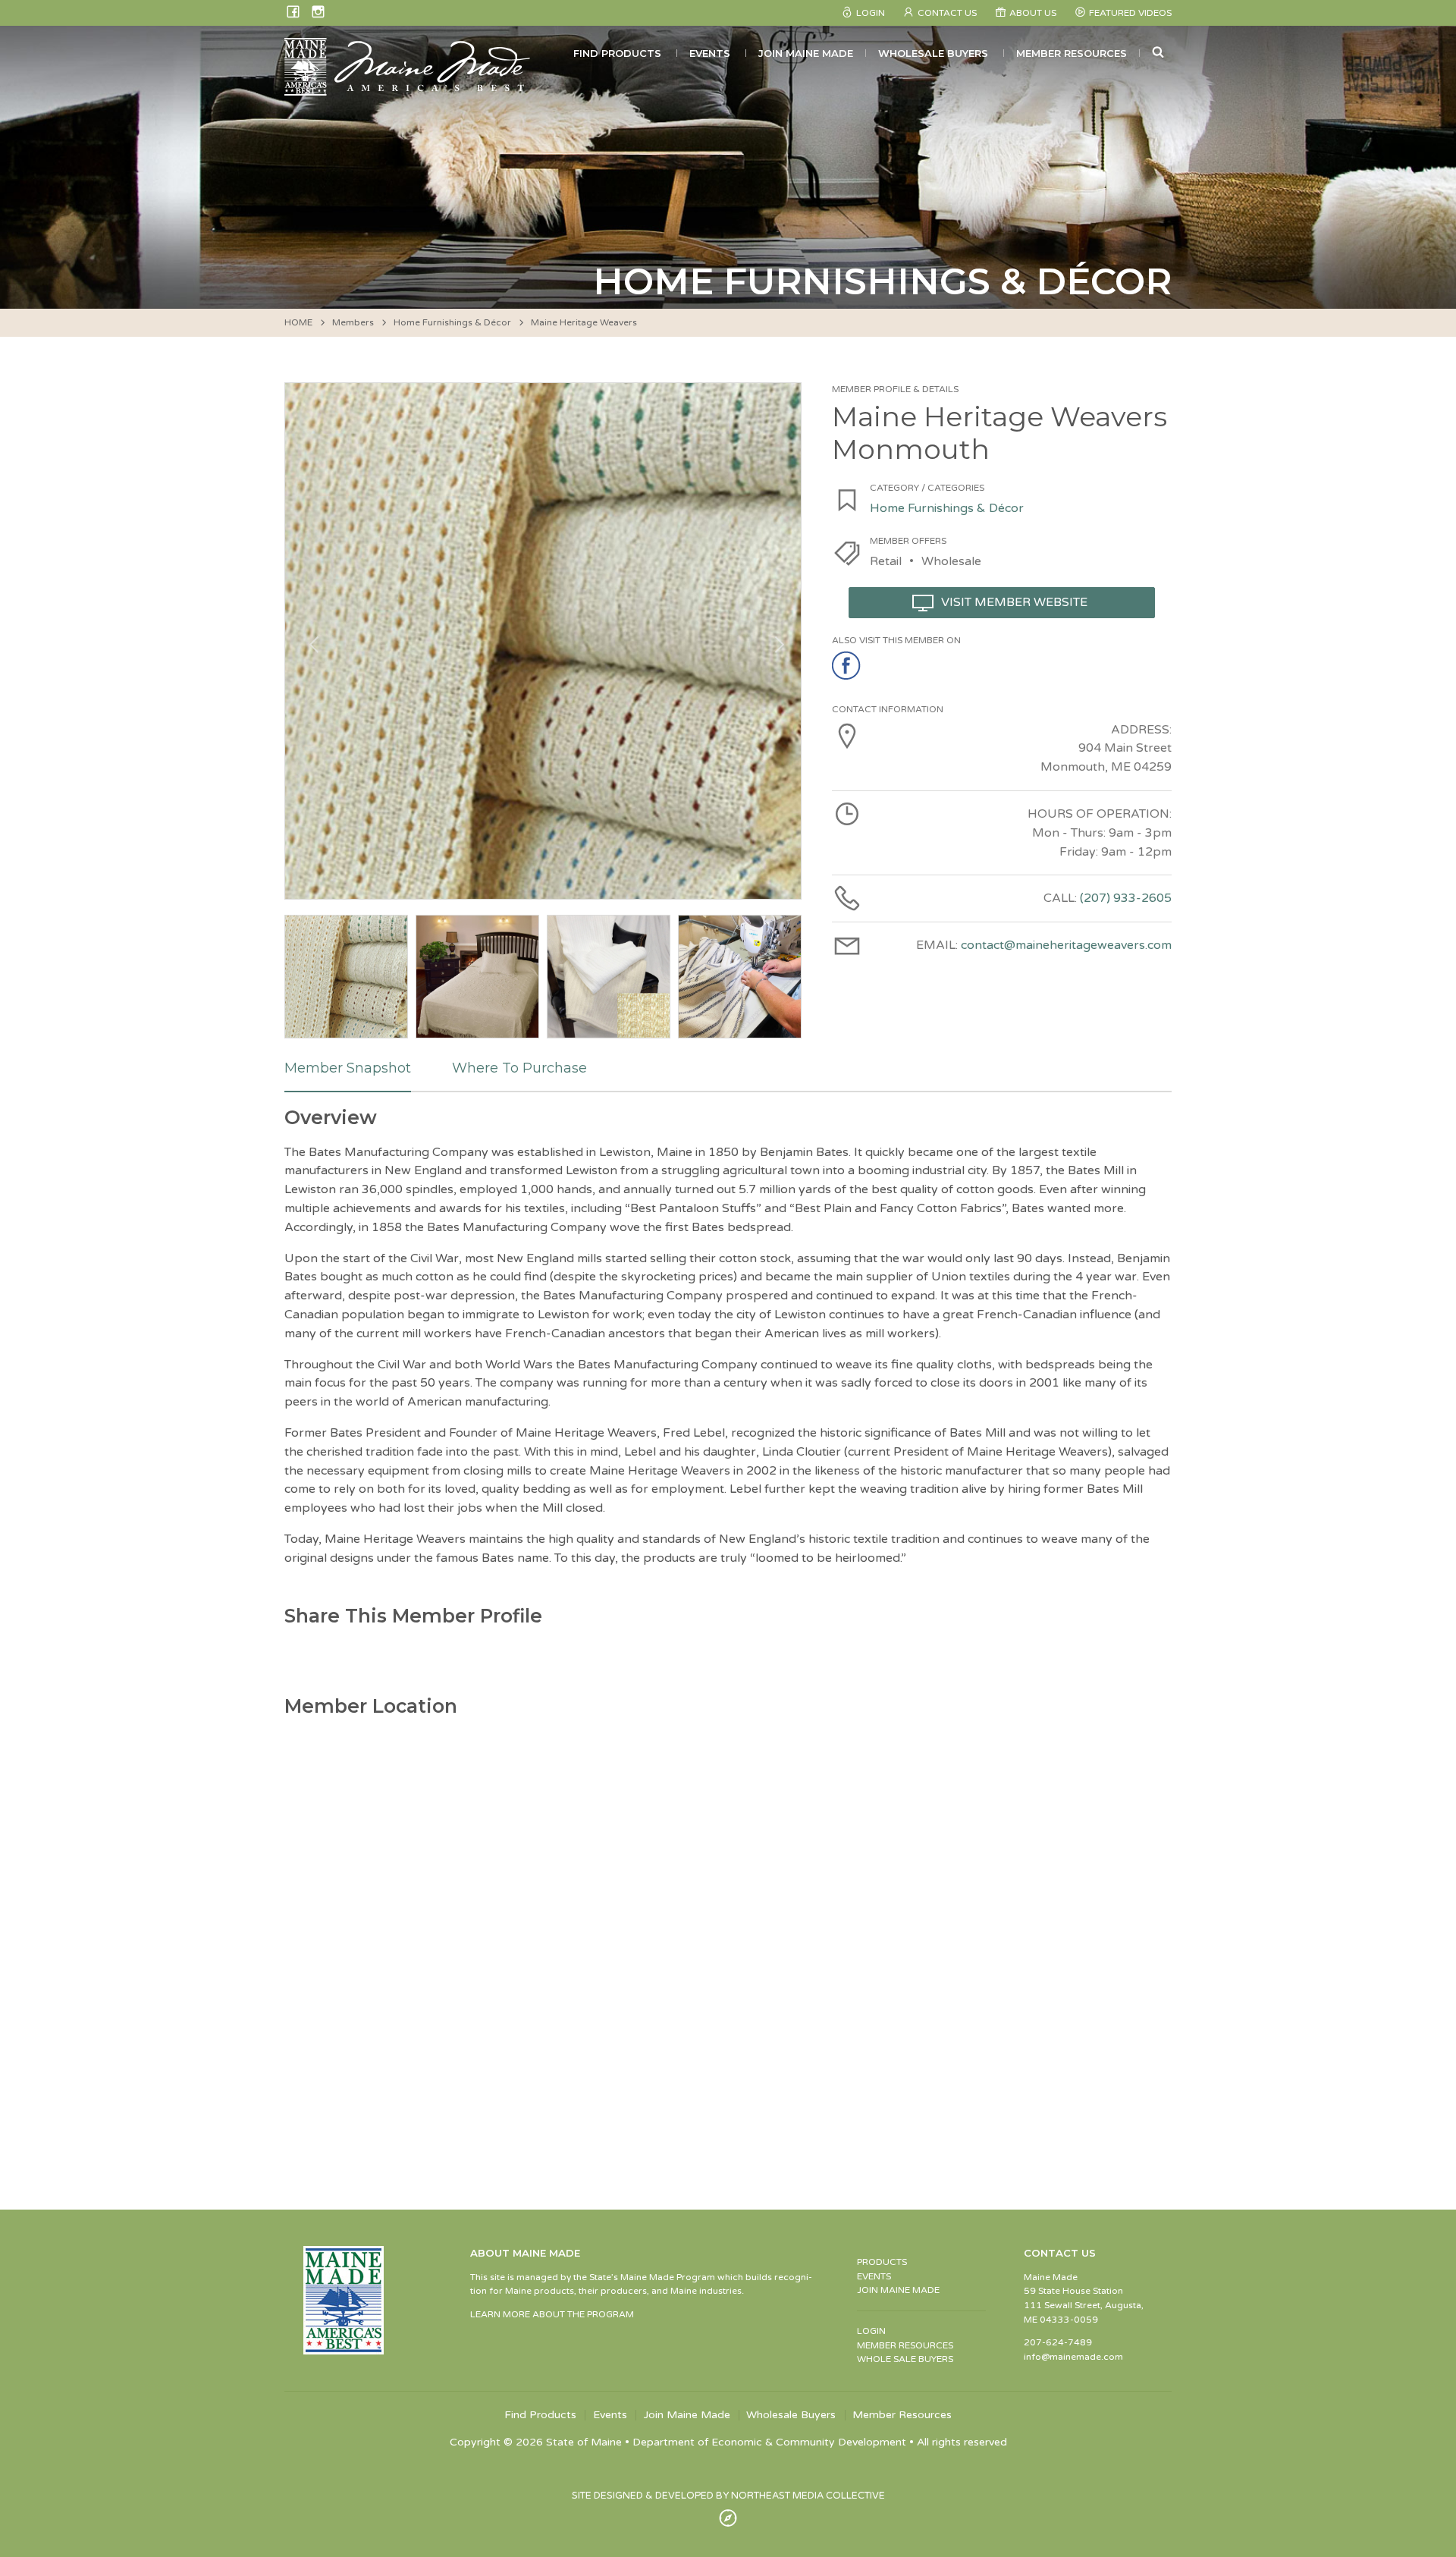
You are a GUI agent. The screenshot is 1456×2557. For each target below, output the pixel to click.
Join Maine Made (806, 53)
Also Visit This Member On (896, 640)
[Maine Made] (409, 88)
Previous (312, 641)
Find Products (617, 53)
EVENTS (874, 2276)
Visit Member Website (1014, 602)
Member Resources (1072, 53)
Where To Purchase (519, 1068)
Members (353, 322)
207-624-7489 (1058, 2342)
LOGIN (871, 2331)
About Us (1033, 13)
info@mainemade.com (1073, 2357)
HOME (298, 322)
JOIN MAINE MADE (898, 2290)
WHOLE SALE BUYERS (905, 2359)
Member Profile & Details (895, 389)
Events (710, 53)
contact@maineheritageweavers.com (1066, 945)
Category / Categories (927, 488)
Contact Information (888, 709)
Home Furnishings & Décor (452, 322)
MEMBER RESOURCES (905, 2345)
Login (871, 13)
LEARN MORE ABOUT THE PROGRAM (552, 2314)
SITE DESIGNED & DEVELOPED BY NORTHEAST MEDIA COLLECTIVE (728, 2496)
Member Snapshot (348, 1068)
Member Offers (908, 541)
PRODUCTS (882, 2262)
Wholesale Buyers (933, 53)
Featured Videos (1130, 13)
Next (774, 641)
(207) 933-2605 (1126, 898)
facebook (847, 666)
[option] (543, 641)
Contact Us (947, 13)
